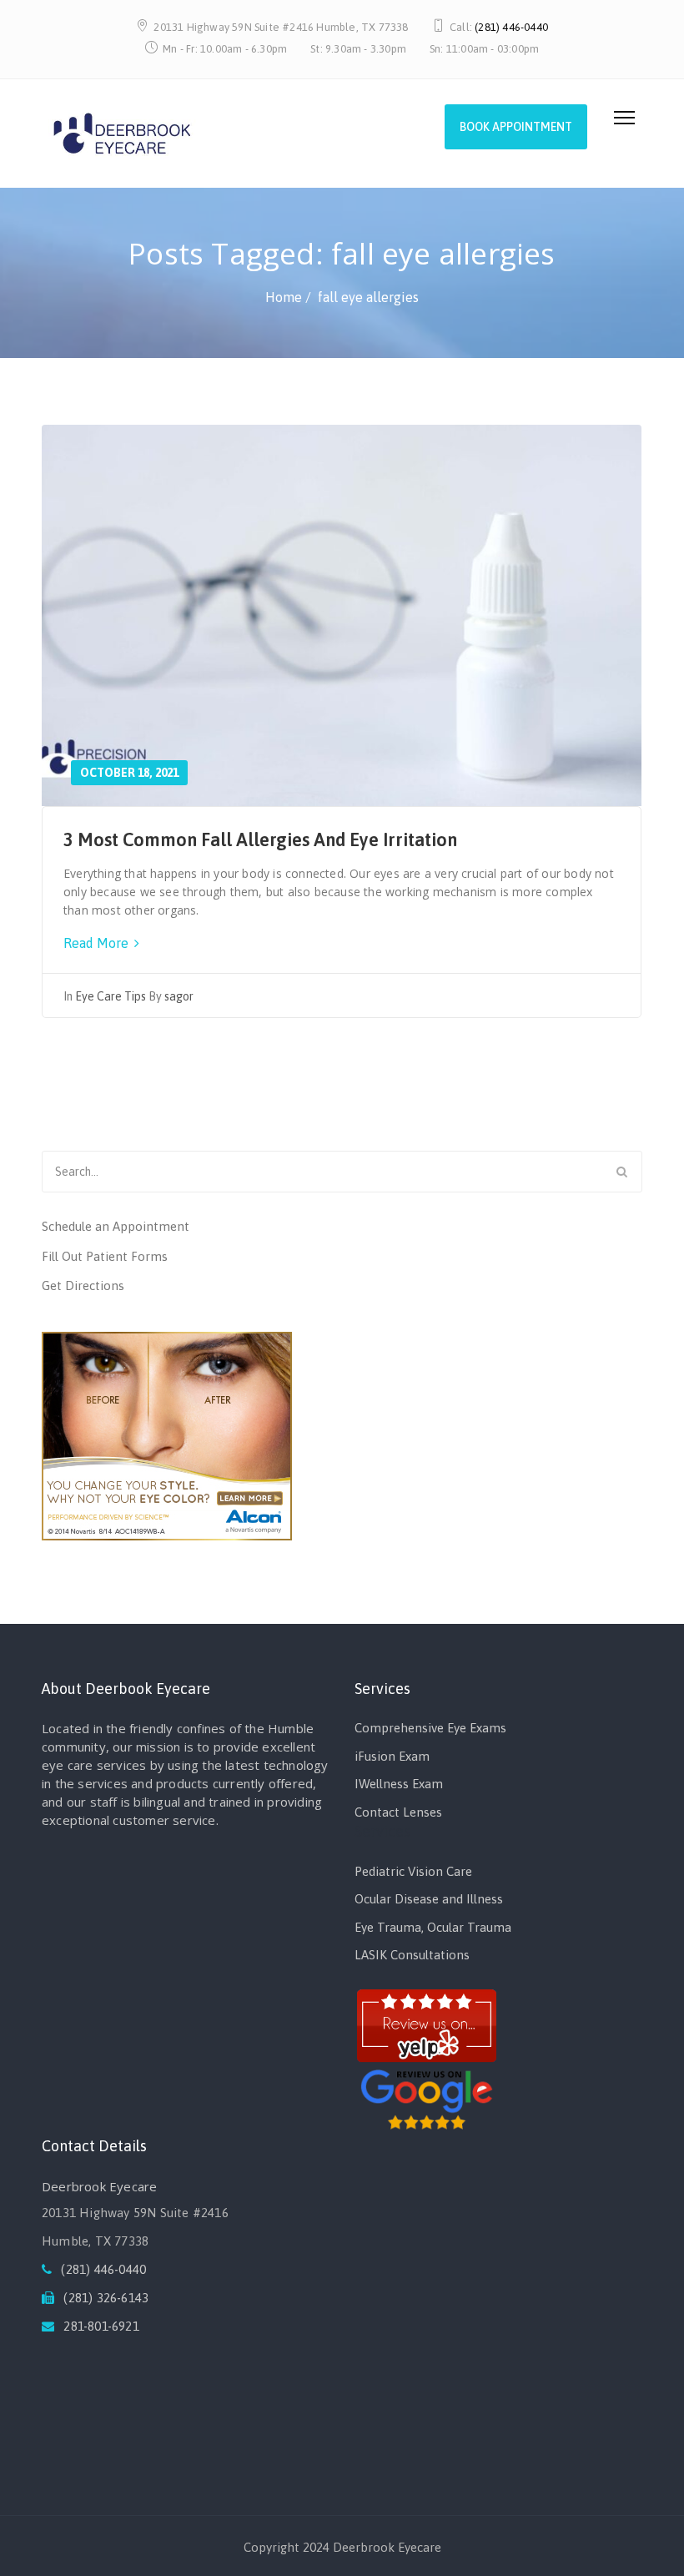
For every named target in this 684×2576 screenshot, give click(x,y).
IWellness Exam (399, 1784)
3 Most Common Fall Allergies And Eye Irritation (260, 839)
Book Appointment (516, 127)
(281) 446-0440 (511, 27)
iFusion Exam (392, 1756)
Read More (98, 943)
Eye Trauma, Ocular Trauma (433, 1927)
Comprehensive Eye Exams (430, 1728)
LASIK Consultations (412, 1955)
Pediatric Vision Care (413, 1871)
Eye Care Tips (111, 996)
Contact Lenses (398, 1812)
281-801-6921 (101, 2326)
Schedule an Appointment (116, 1226)
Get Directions (83, 1285)
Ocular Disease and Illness (429, 1899)
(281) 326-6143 (106, 2298)
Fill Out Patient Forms (105, 1256)
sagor (179, 996)
